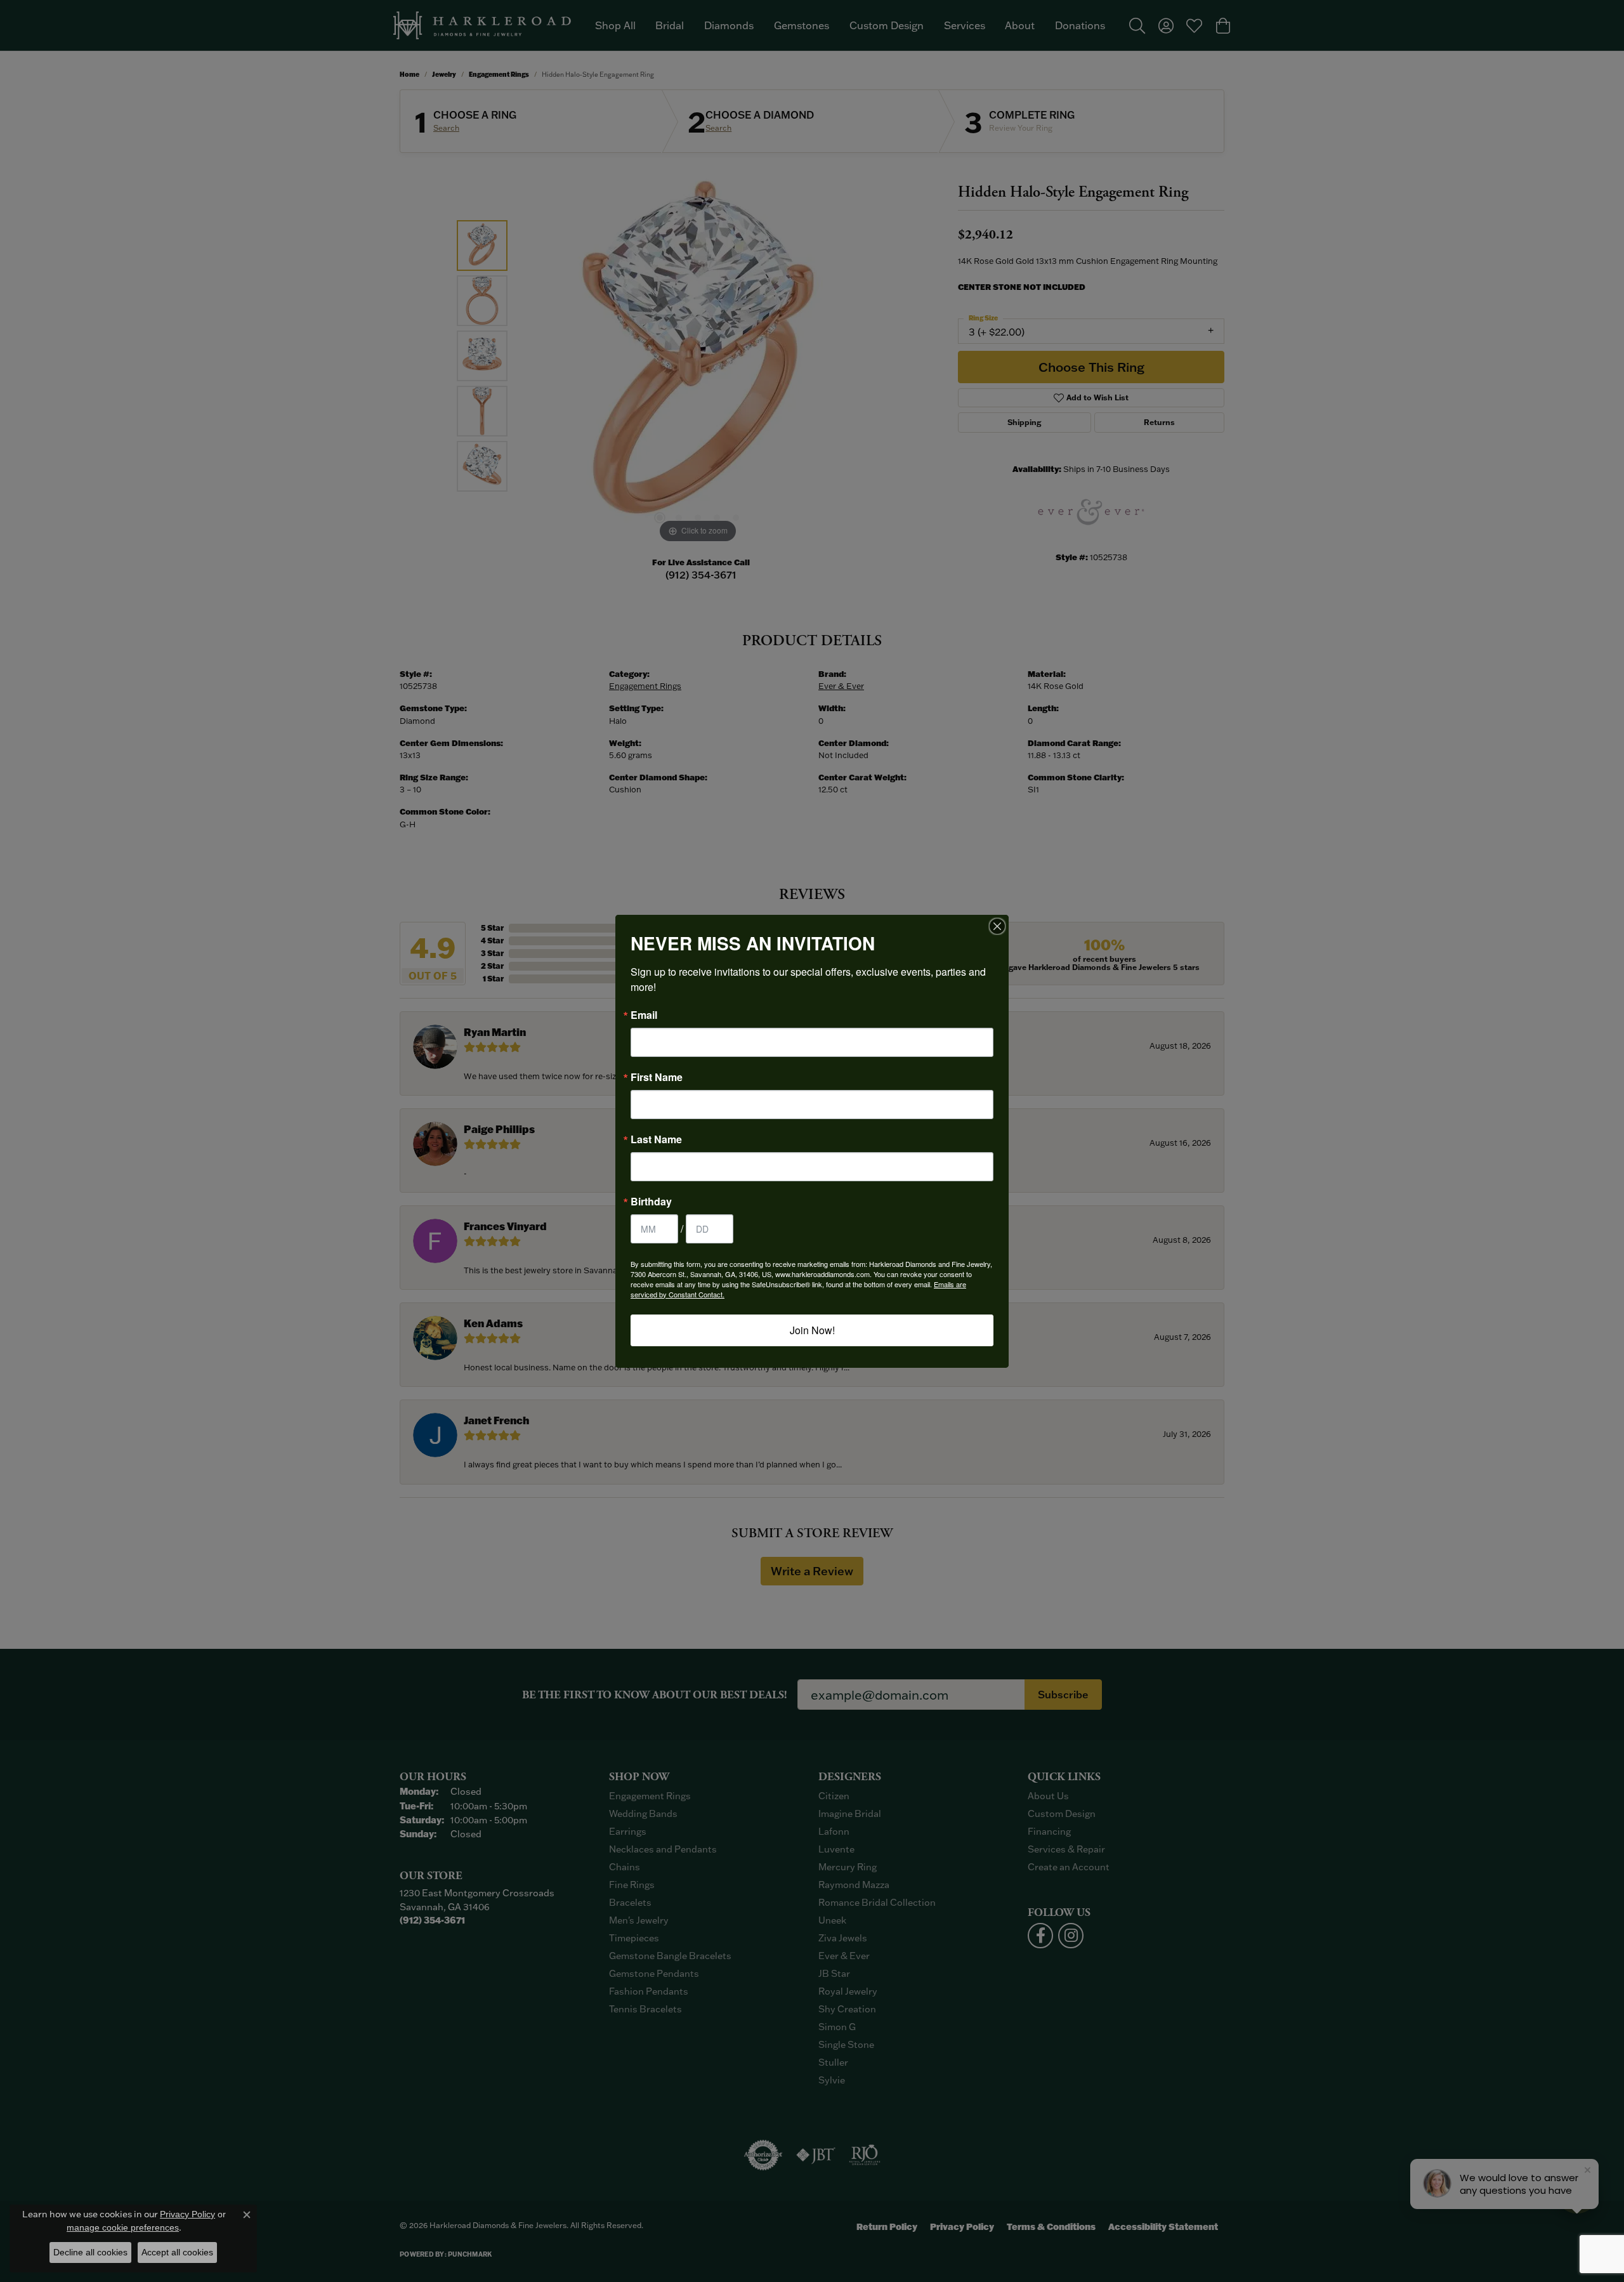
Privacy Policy (187, 2214)
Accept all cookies (177, 2252)
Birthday (651, 1202)
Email (644, 1015)
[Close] (997, 926)
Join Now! (812, 1330)
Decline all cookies (90, 2252)
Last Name (656, 1139)
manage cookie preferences (123, 2227)
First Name (657, 1077)
